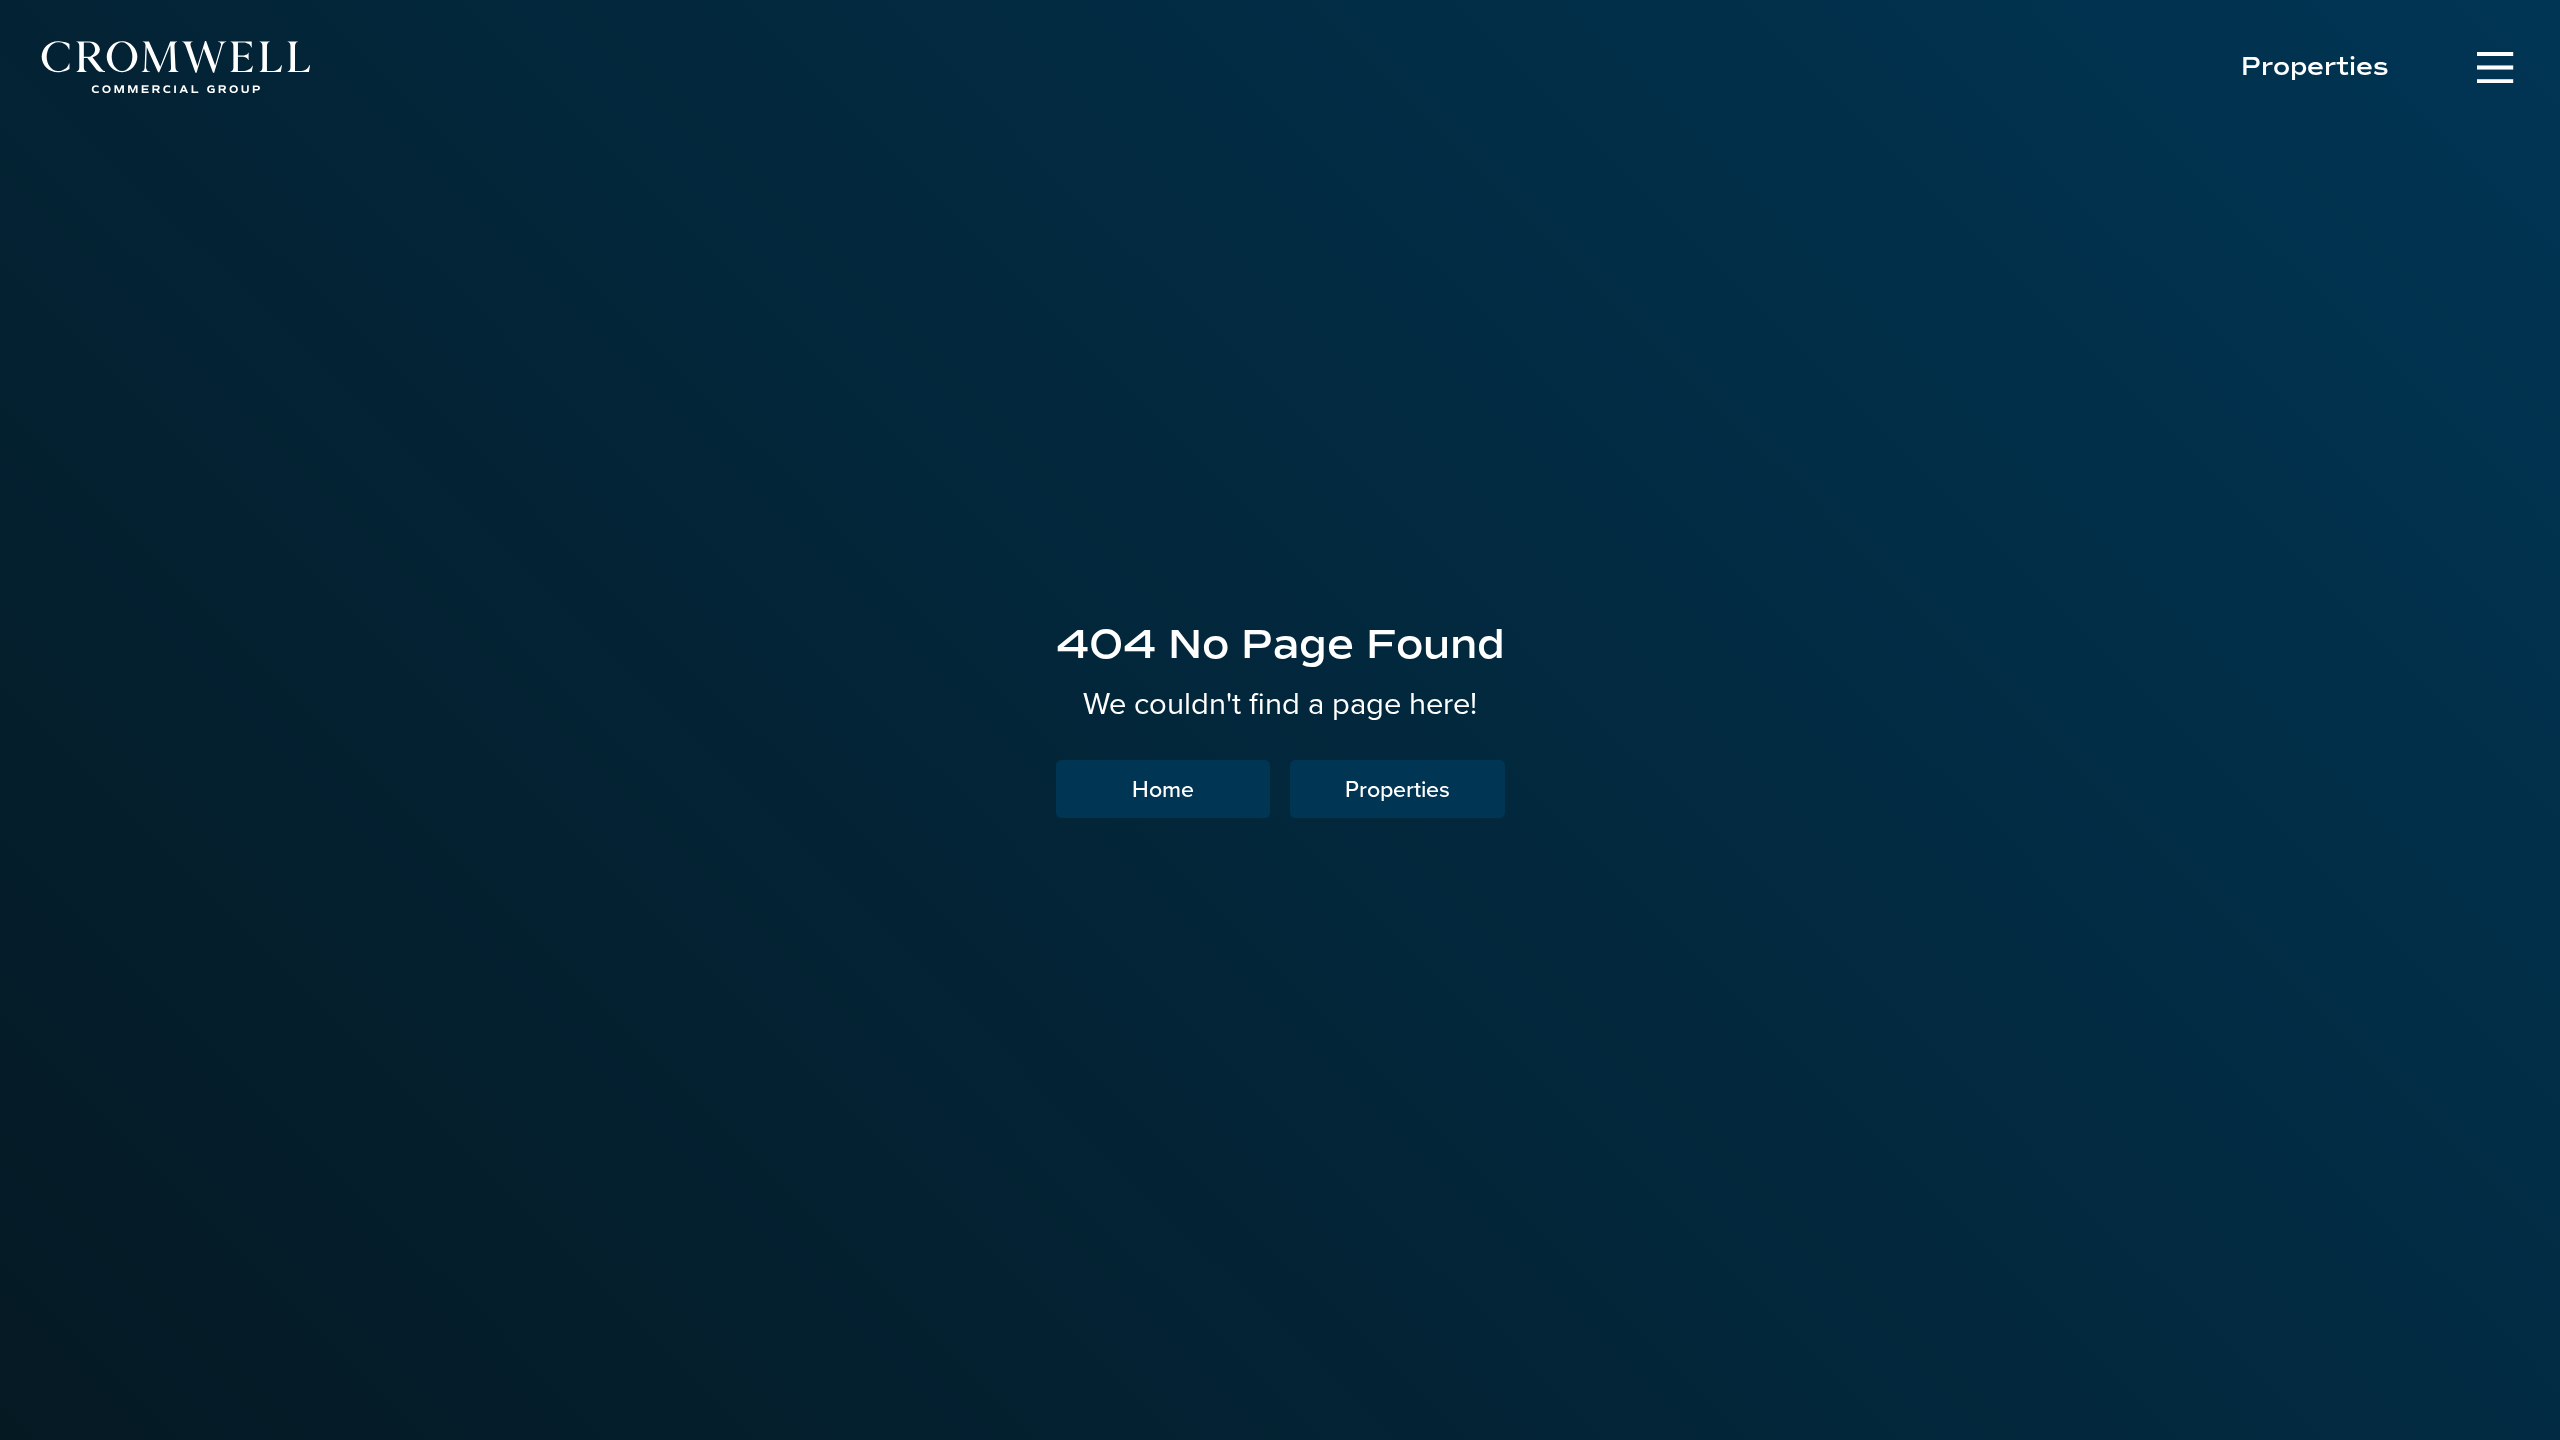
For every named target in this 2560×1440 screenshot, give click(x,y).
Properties (2314, 67)
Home (1163, 789)
